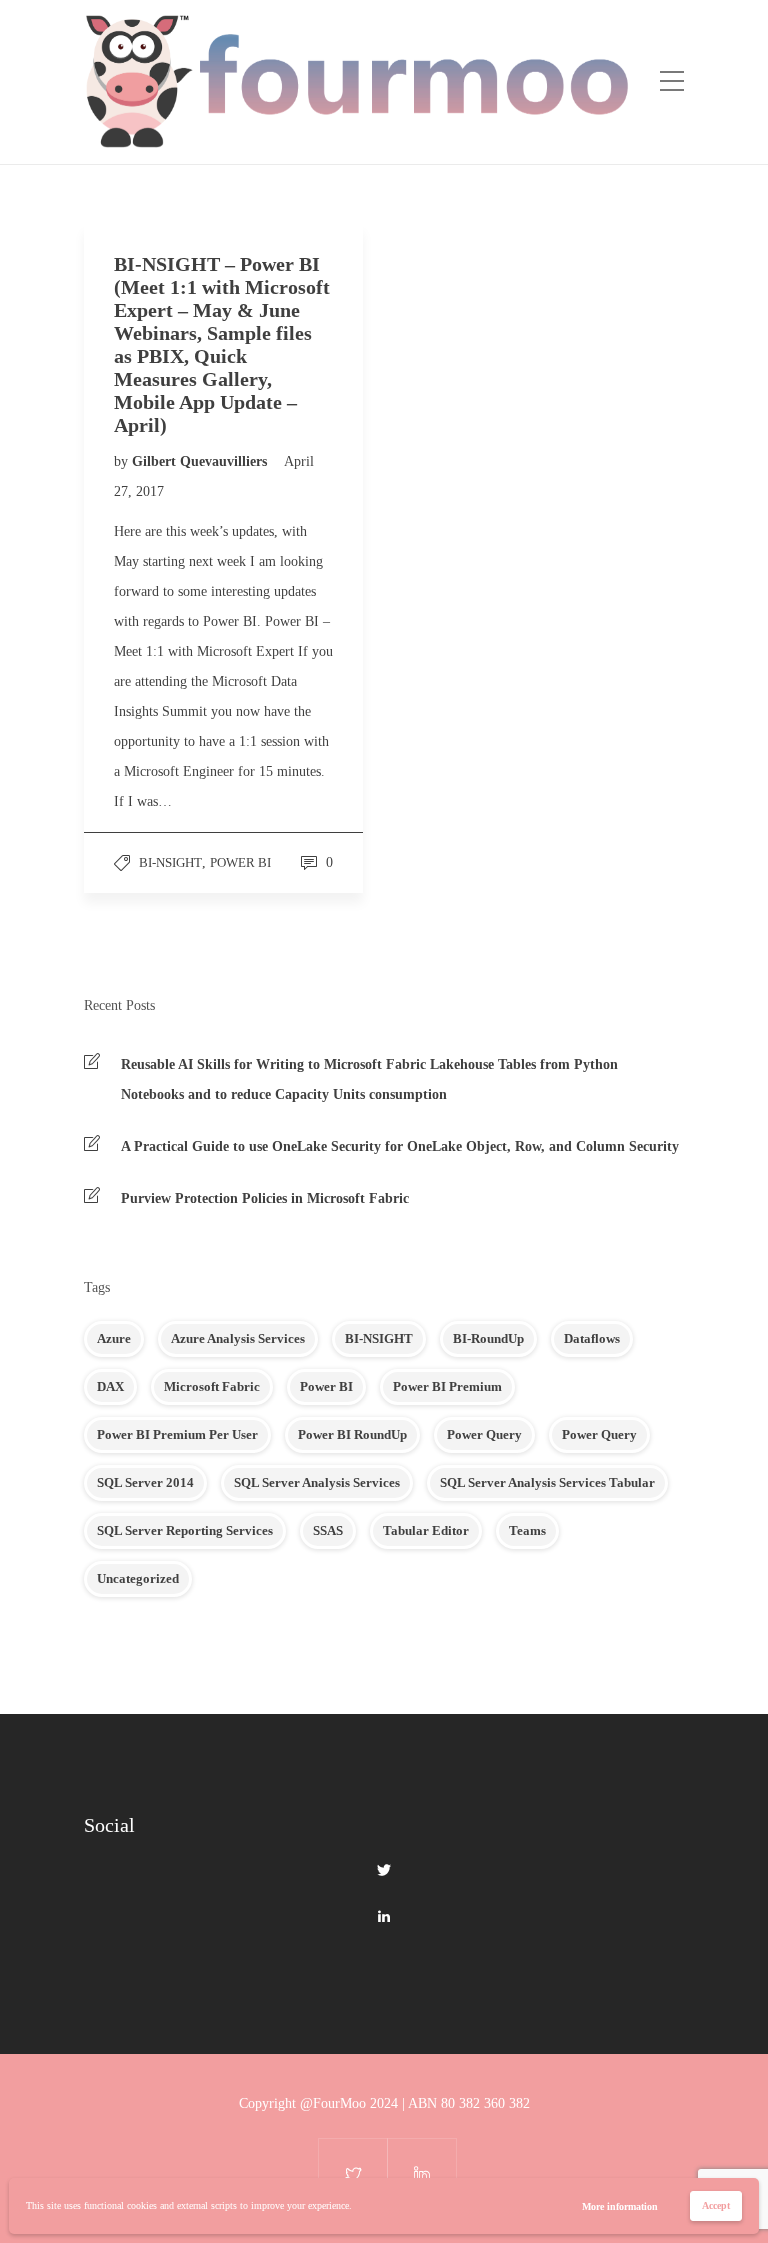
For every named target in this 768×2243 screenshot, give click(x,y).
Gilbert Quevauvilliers (201, 461)
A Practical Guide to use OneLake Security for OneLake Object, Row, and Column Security (400, 1146)
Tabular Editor (426, 1530)
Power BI (240, 862)
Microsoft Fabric (212, 1386)
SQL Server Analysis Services (317, 1482)
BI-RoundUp (488, 1338)
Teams (527, 1530)
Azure (114, 1338)
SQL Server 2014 (145, 1482)
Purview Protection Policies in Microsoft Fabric (265, 1198)
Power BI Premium (447, 1386)
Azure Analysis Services (238, 1338)
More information (620, 2206)
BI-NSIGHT (170, 862)
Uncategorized (138, 1578)
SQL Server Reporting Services (185, 1530)
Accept (716, 2205)
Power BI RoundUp (352, 1434)
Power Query (484, 1434)
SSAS (328, 1530)
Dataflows (592, 1338)
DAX (110, 1386)
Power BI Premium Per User (177, 1434)
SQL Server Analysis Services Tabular (547, 1482)
